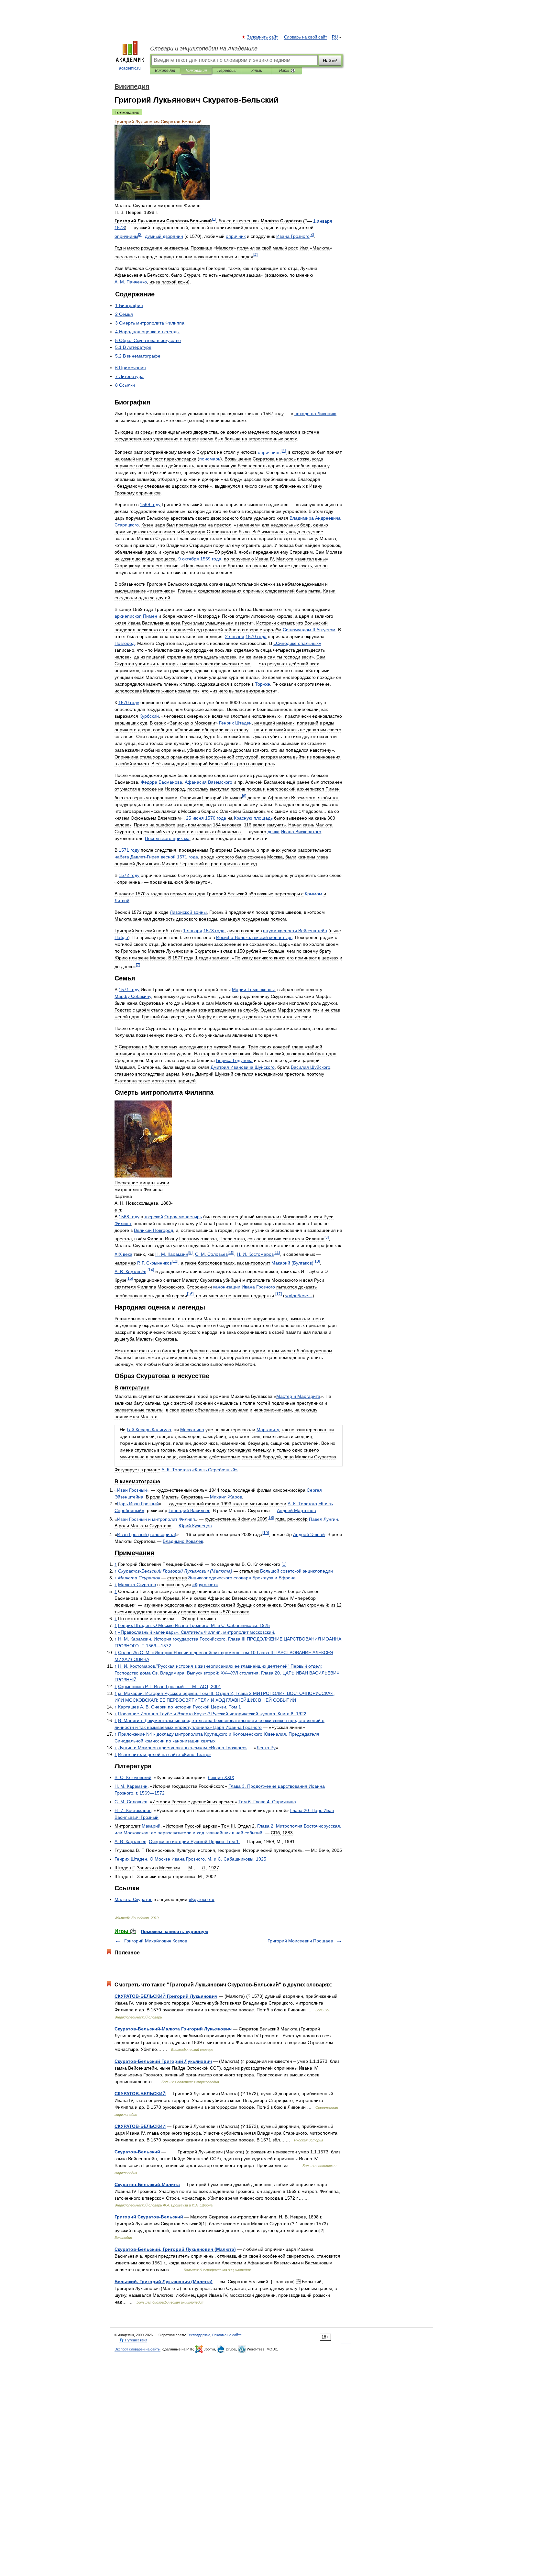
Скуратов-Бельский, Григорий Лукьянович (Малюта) (175, 2249)
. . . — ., (170, 1686)
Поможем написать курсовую (175, 1931)
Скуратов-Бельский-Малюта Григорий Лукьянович (173, 2029)
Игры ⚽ (287, 71)
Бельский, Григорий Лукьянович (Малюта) (164, 2282)
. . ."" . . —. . (227, 1673)
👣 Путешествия (133, 2340)
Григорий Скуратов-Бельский (149, 2217)
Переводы (227, 71)
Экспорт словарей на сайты (137, 2349)
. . (131, 282)
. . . (180, 1707)
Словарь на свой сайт (306, 37)
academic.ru (130, 68)
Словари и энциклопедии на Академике (204, 49)
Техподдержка (199, 2335)
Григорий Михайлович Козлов (156, 1941)
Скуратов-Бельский (137, 2152)
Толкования (196, 71)
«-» (164, 1754)
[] (214, 219)
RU (335, 37)
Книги (257, 71)
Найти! (330, 61)
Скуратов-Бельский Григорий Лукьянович (163, 2061)
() (292, 1263)
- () (175, 1571)
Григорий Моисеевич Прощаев (300, 1941)
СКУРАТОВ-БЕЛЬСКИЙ (140, 2094)
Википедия (165, 71)
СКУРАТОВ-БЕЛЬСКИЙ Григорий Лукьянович (166, 1996)
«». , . (197, 1632)
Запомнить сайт (263, 37)
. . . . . (194, 1625)
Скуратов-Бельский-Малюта (147, 2184)
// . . (212, 1714)
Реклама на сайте (227, 2335)
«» (297, 643)
